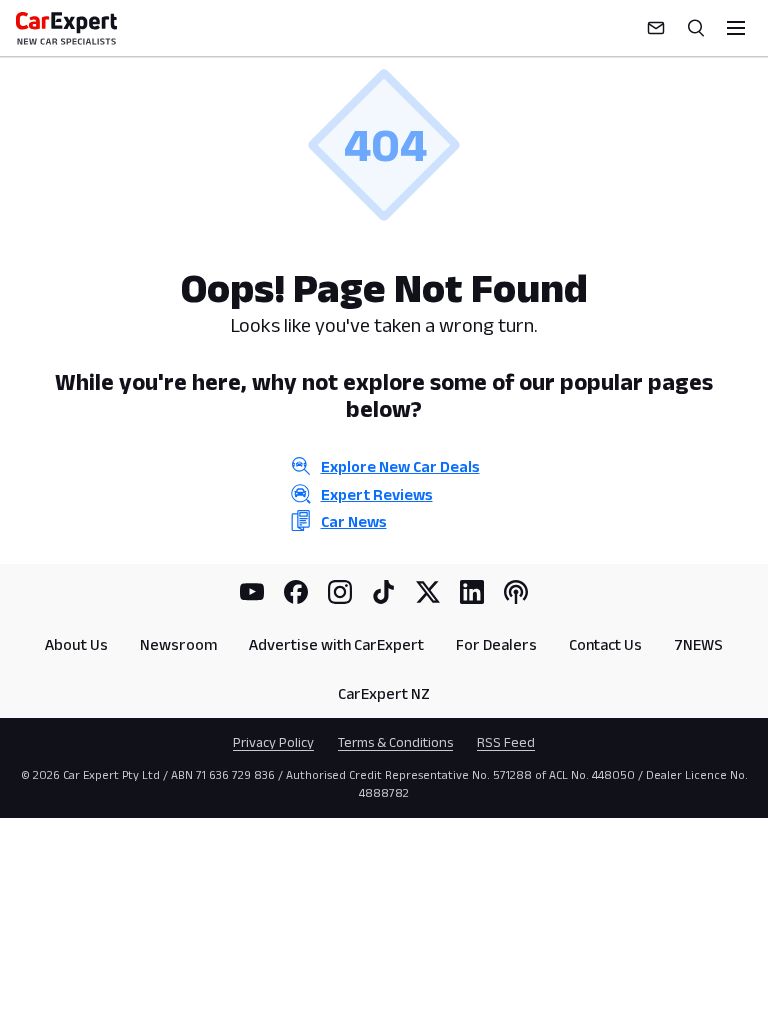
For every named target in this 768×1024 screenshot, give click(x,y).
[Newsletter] (656, 28)
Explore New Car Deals (400, 466)
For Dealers (496, 644)
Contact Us (605, 644)
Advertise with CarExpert (336, 644)
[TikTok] (384, 592)
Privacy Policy (273, 742)
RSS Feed (506, 742)
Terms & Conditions (395, 742)
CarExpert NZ (384, 693)
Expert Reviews (377, 494)
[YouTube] (252, 592)
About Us (76, 644)
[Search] (696, 28)
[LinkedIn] (472, 592)
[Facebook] (296, 592)
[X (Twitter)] (428, 592)
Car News (354, 521)
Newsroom (178, 644)
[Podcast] (516, 592)
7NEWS (698, 644)
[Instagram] (340, 592)
